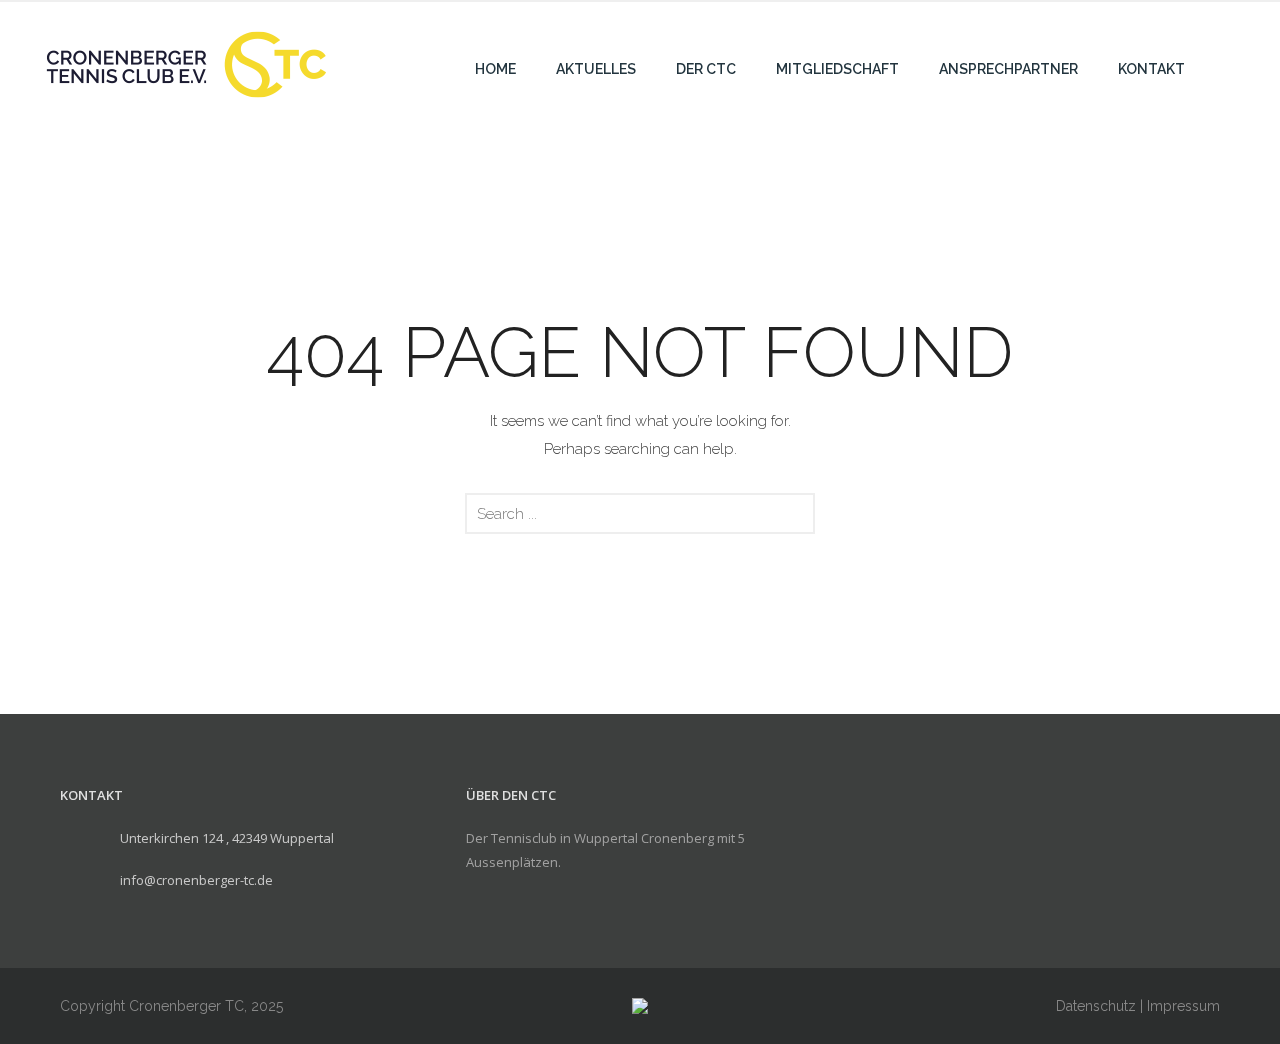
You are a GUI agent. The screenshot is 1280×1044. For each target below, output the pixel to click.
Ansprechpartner (1008, 69)
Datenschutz (1096, 1006)
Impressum (1183, 1006)
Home (495, 69)
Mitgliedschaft (837, 69)
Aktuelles (596, 69)
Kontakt (1151, 69)
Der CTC (706, 69)
